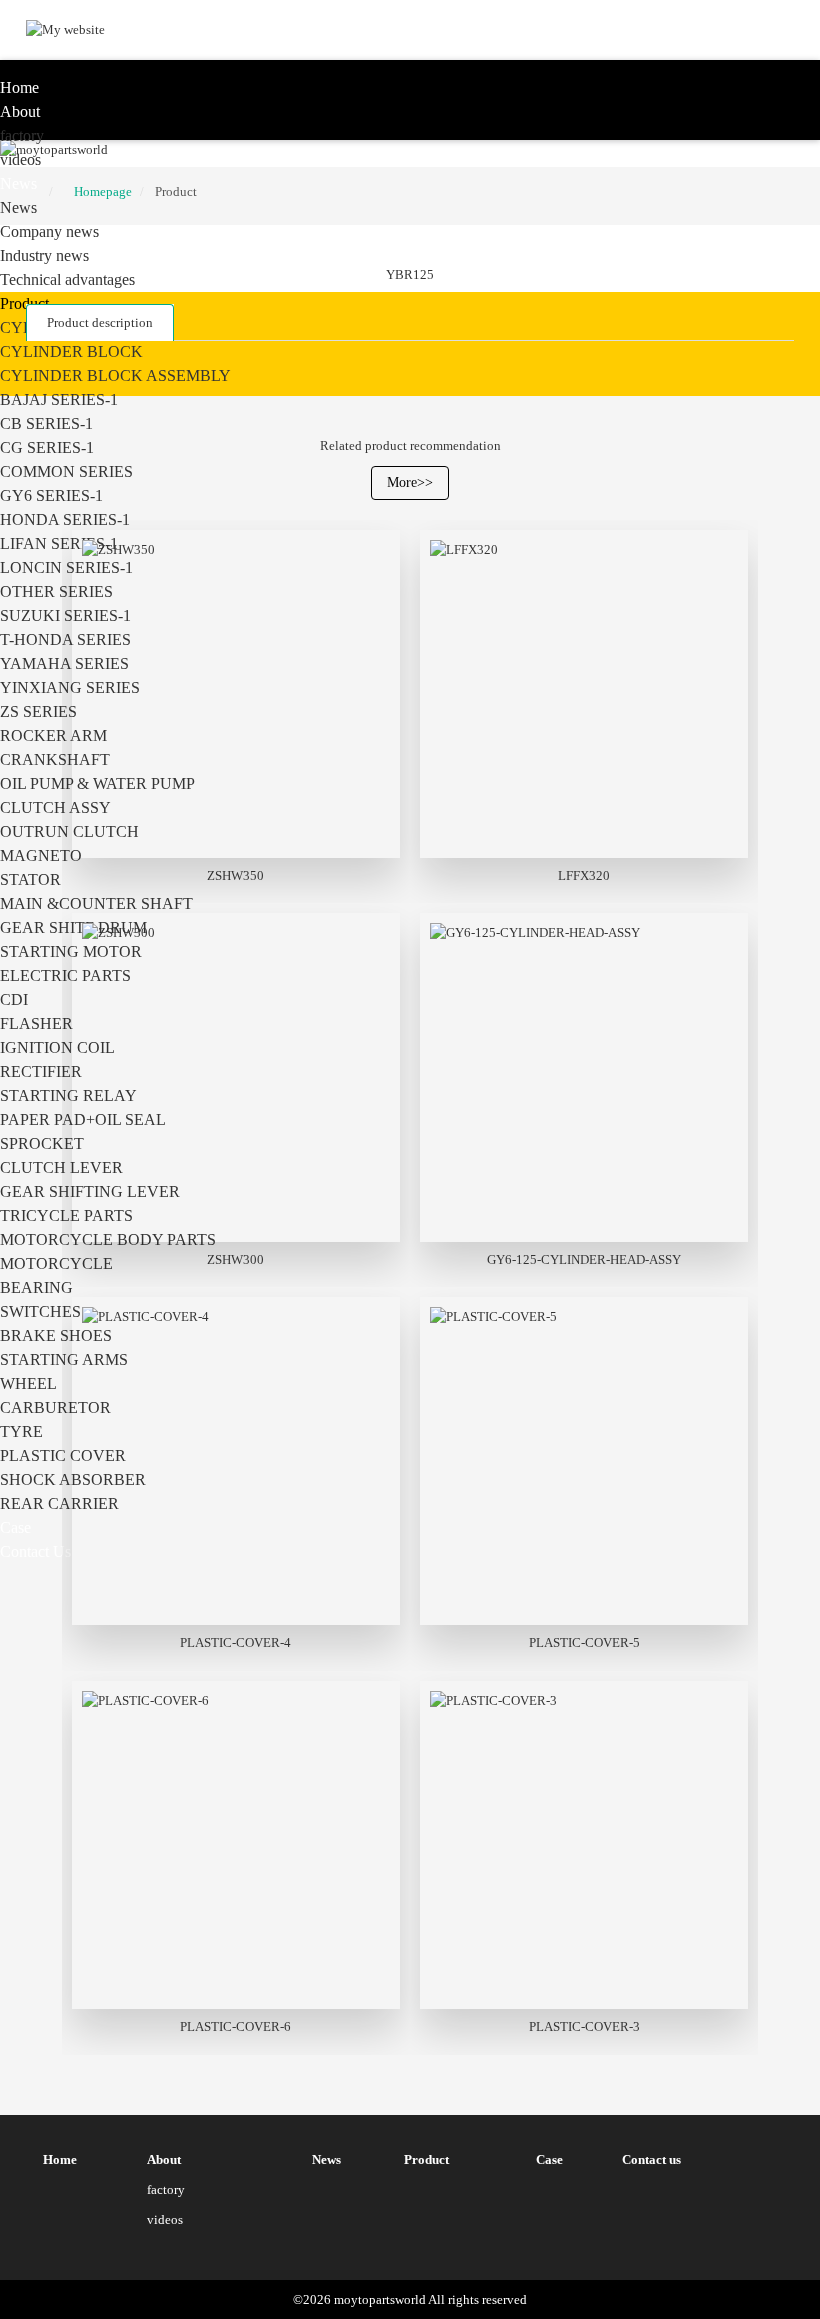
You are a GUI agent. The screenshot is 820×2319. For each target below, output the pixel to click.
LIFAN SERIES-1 (59, 543)
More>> (410, 482)
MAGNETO (41, 855)
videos (20, 159)
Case (15, 1527)
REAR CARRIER (59, 1503)
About (20, 111)
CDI (14, 999)
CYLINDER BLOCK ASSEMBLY (115, 375)
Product (24, 303)
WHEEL (28, 1383)
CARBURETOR (55, 1407)
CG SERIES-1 (47, 447)
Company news (49, 231)
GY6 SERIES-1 (51, 495)
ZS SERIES (38, 711)
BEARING (36, 1287)
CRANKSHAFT (55, 759)
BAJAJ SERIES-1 (59, 399)
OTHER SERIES (56, 591)
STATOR (30, 879)
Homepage (103, 191)
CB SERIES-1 (46, 423)
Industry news (44, 255)
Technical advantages (67, 279)
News (18, 183)
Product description (100, 322)
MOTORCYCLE (56, 1263)
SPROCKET (42, 1143)
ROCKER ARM (53, 735)
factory (22, 135)
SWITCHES (40, 1311)
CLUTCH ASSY (55, 807)
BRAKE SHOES (56, 1335)
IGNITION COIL (57, 1047)
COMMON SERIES (66, 471)
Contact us (35, 1551)
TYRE (21, 1431)
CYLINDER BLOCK (71, 351)
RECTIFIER (41, 1071)
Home (19, 87)
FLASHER (36, 1023)
